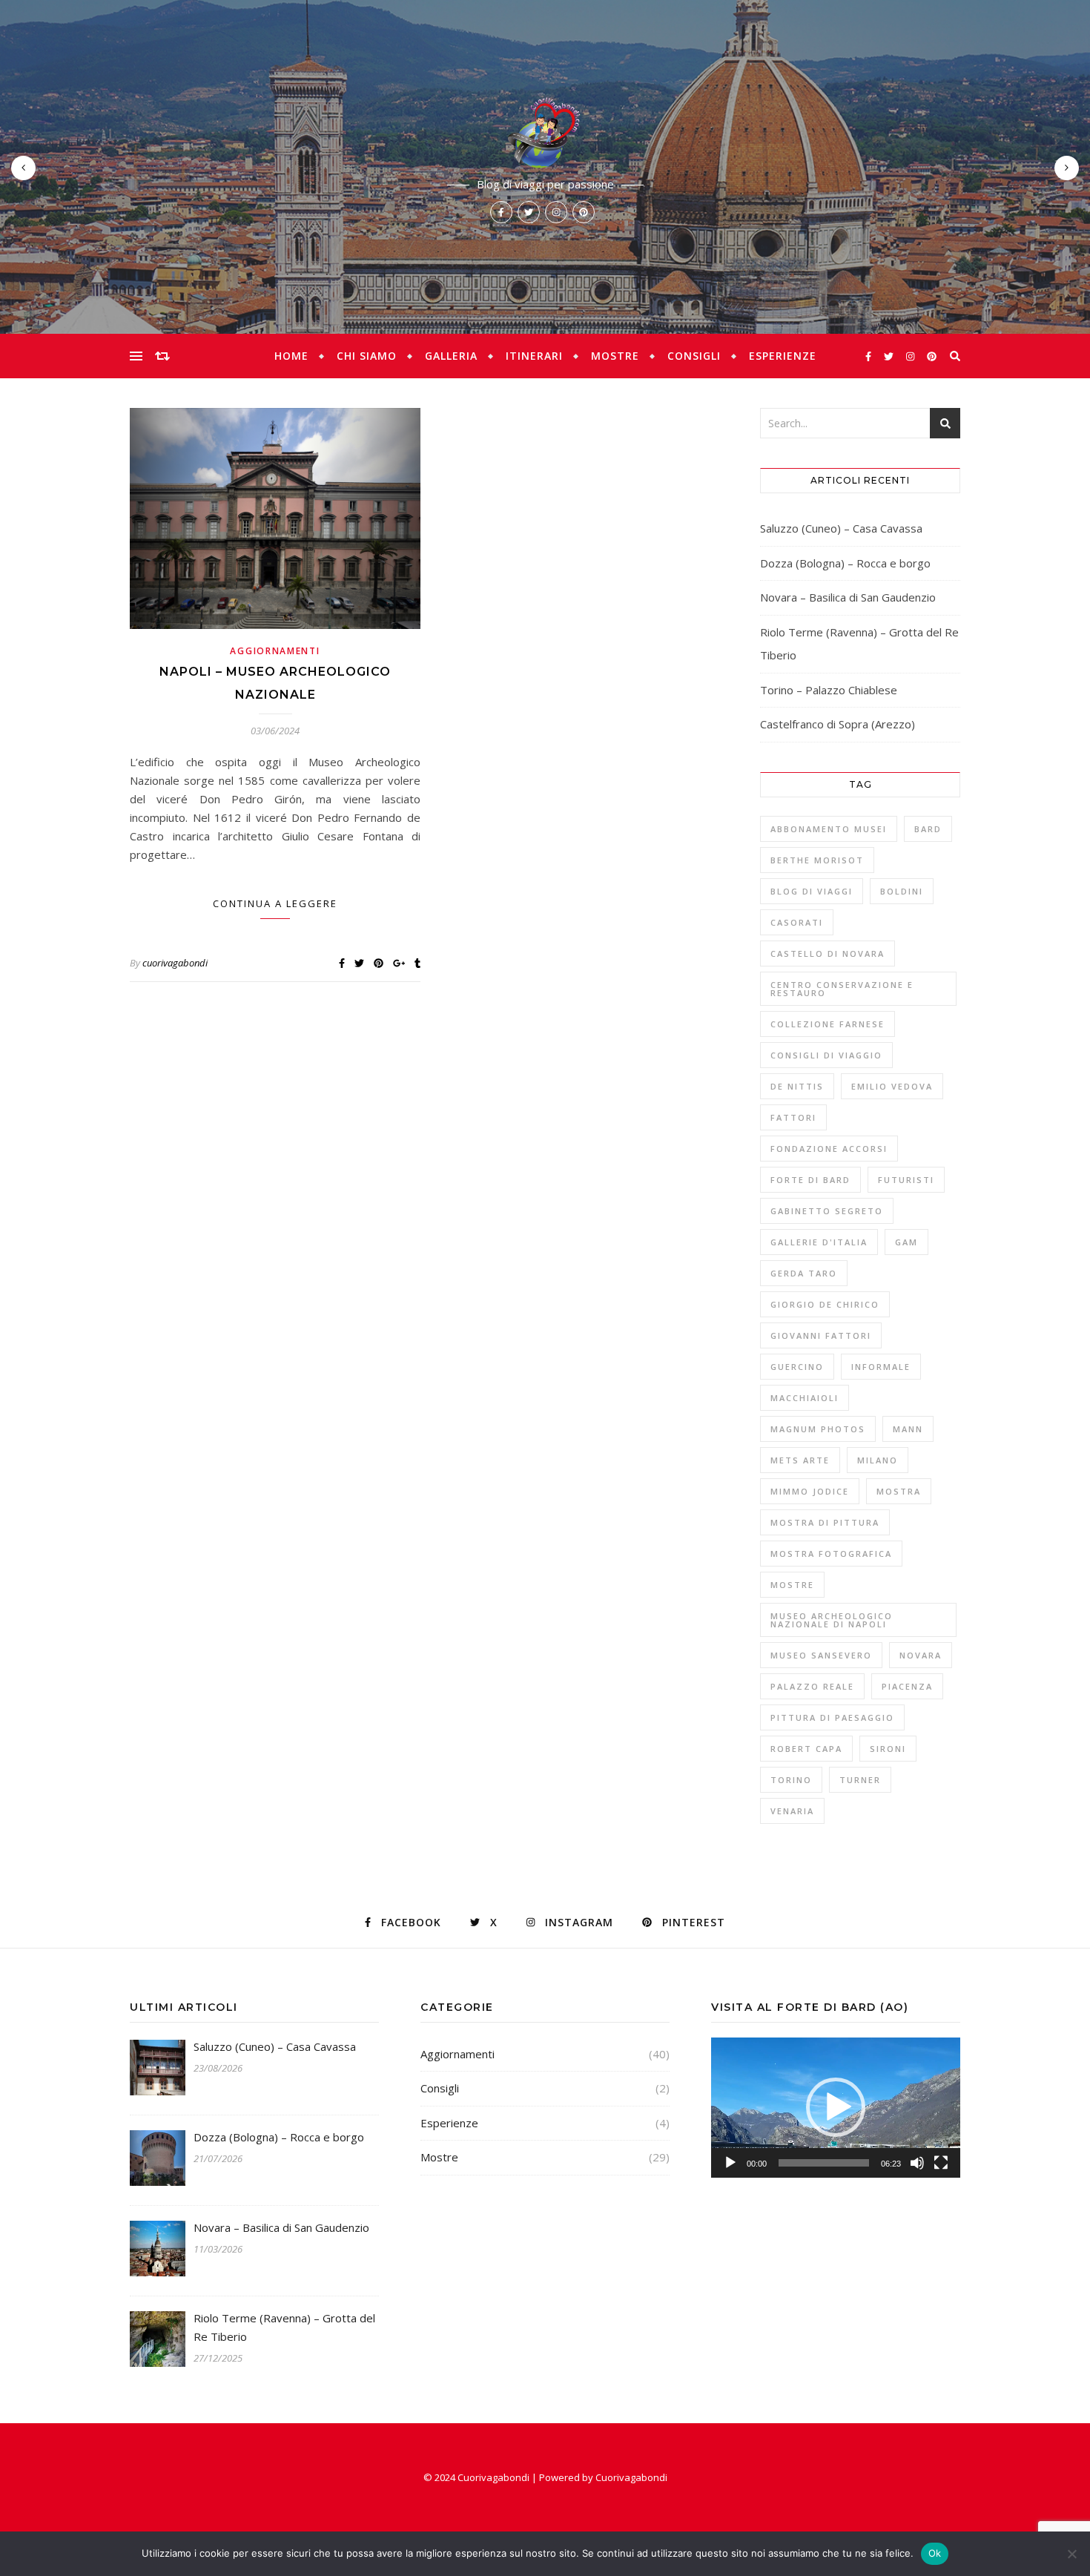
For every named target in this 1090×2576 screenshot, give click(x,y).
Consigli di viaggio (826, 1055)
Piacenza (907, 1686)
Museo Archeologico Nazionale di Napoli (832, 1620)
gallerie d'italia (819, 1242)
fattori (793, 1117)
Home (291, 356)
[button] (836, 2107)
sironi (888, 1749)
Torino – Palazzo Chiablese (829, 690)
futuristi (906, 1180)
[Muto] (917, 2163)
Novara (921, 1655)
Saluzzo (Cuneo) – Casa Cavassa (841, 528)
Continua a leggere (275, 903)
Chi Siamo (367, 356)
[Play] (730, 2163)
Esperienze (783, 356)
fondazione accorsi (829, 1149)
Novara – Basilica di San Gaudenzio (848, 597)
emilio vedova (892, 1086)
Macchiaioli (805, 1398)
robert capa (806, 1749)
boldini (902, 891)
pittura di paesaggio (832, 1717)
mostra (899, 1491)
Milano (878, 1460)
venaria (792, 1811)
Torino (791, 1780)
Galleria (451, 356)
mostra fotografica (831, 1554)
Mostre (615, 356)
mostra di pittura (825, 1522)
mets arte (800, 1460)
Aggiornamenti (275, 651)
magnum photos (818, 1429)
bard (928, 829)
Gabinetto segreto (827, 1211)
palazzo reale (812, 1686)
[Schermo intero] (941, 2163)
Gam (906, 1242)
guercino (797, 1367)
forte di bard (810, 1180)
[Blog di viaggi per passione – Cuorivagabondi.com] (545, 132)
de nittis (797, 1086)
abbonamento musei (829, 829)
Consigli (694, 356)
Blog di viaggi (812, 891)
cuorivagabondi (175, 963)
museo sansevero (821, 1655)
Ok (935, 2553)
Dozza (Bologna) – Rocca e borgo (845, 563)
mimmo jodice (810, 1491)
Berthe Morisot (817, 860)
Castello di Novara (828, 953)
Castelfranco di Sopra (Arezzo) (838, 724)
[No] (1071, 2554)
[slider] (824, 2163)
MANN (908, 1429)
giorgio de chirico (825, 1304)
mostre (792, 1585)
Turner (860, 1780)
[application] (836, 2108)
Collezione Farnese (828, 1024)
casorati (797, 922)
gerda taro (804, 1273)
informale (881, 1367)
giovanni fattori (821, 1335)
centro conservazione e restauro (842, 989)
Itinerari (534, 356)
